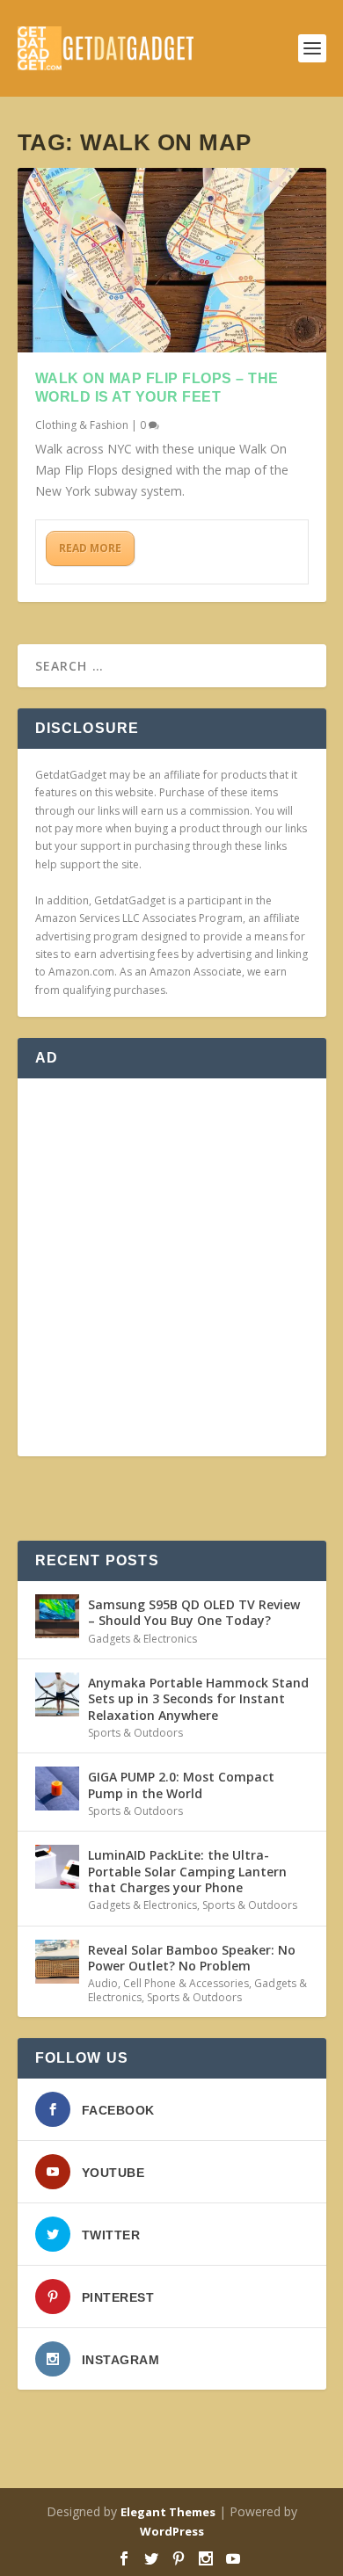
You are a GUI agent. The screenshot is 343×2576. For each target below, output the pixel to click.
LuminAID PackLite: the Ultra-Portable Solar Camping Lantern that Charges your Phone (187, 1871)
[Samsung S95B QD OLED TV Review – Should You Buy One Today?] (57, 1616)
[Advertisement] (171, 1267)
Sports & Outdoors (135, 1733)
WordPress (172, 2531)
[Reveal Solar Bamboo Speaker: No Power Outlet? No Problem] (57, 1962)
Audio (103, 1983)
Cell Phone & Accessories (186, 1983)
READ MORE (90, 548)
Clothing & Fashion (82, 425)
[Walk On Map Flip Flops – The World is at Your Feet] (172, 260)
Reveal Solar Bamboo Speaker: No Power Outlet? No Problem (192, 1958)
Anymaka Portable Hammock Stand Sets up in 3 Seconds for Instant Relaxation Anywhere (198, 1698)
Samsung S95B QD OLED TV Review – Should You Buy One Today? (194, 1612)
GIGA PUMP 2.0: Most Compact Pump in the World (181, 1785)
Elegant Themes (168, 2512)
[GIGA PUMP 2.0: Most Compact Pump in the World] (57, 1789)
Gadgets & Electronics (142, 1639)
